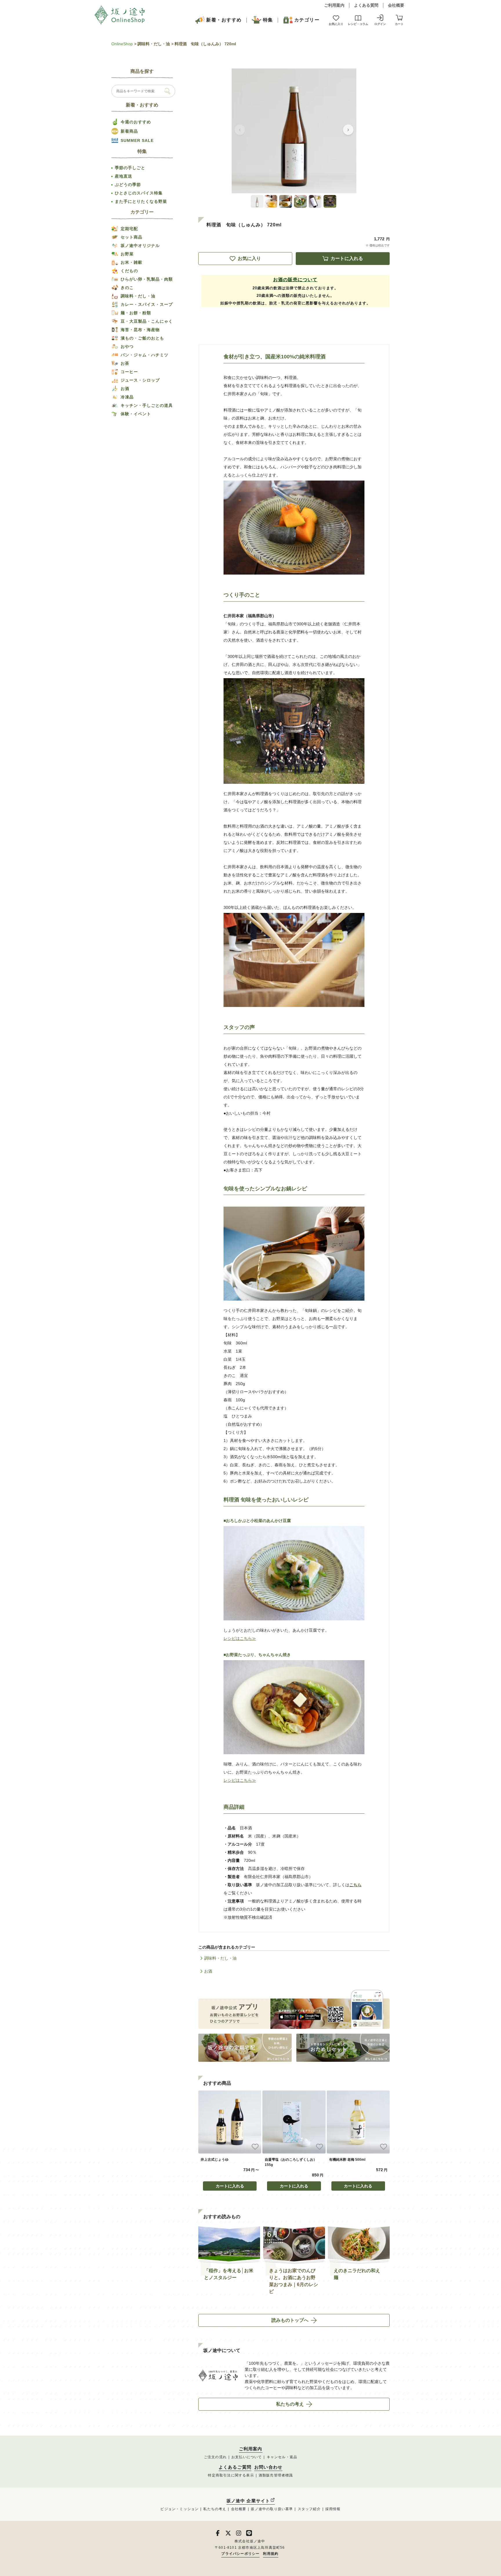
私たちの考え (290, 2404)
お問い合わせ (268, 2467)
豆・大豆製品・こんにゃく (147, 321)
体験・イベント (136, 414)
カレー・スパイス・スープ (147, 304)
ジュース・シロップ (140, 380)
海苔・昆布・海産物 (140, 330)
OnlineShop (122, 44)
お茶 (125, 363)
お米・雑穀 (131, 262)
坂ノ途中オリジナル (140, 245)
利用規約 (271, 2554)
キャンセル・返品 (282, 2457)
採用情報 (333, 2509)
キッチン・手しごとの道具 (147, 405)
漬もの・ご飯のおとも (142, 338)
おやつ (127, 346)
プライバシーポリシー (240, 2554)
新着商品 (129, 131)
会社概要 (396, 5)
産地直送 (124, 176)
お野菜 (127, 254)
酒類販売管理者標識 (276, 2475)
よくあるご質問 (235, 2467)
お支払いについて (247, 2457)
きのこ (127, 288)
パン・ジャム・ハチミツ (145, 355)
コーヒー (129, 372)
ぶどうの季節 (128, 185)
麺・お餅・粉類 (136, 313)
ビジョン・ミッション (179, 2509)
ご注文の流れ (215, 2457)
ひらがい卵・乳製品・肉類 (147, 279)
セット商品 (131, 237)
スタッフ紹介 (309, 2509)
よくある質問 (366, 5)
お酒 (208, 1971)
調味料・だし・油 (154, 44)
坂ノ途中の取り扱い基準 (272, 2509)
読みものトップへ (290, 2320)
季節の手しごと (130, 168)
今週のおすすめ (136, 122)
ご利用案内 (334, 5)
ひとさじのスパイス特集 (139, 193)
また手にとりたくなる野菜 (141, 201)
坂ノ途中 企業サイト (248, 2501)
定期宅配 (129, 229)
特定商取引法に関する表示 (231, 2475)
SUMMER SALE (137, 140)
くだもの (129, 271)
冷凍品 (127, 397)
